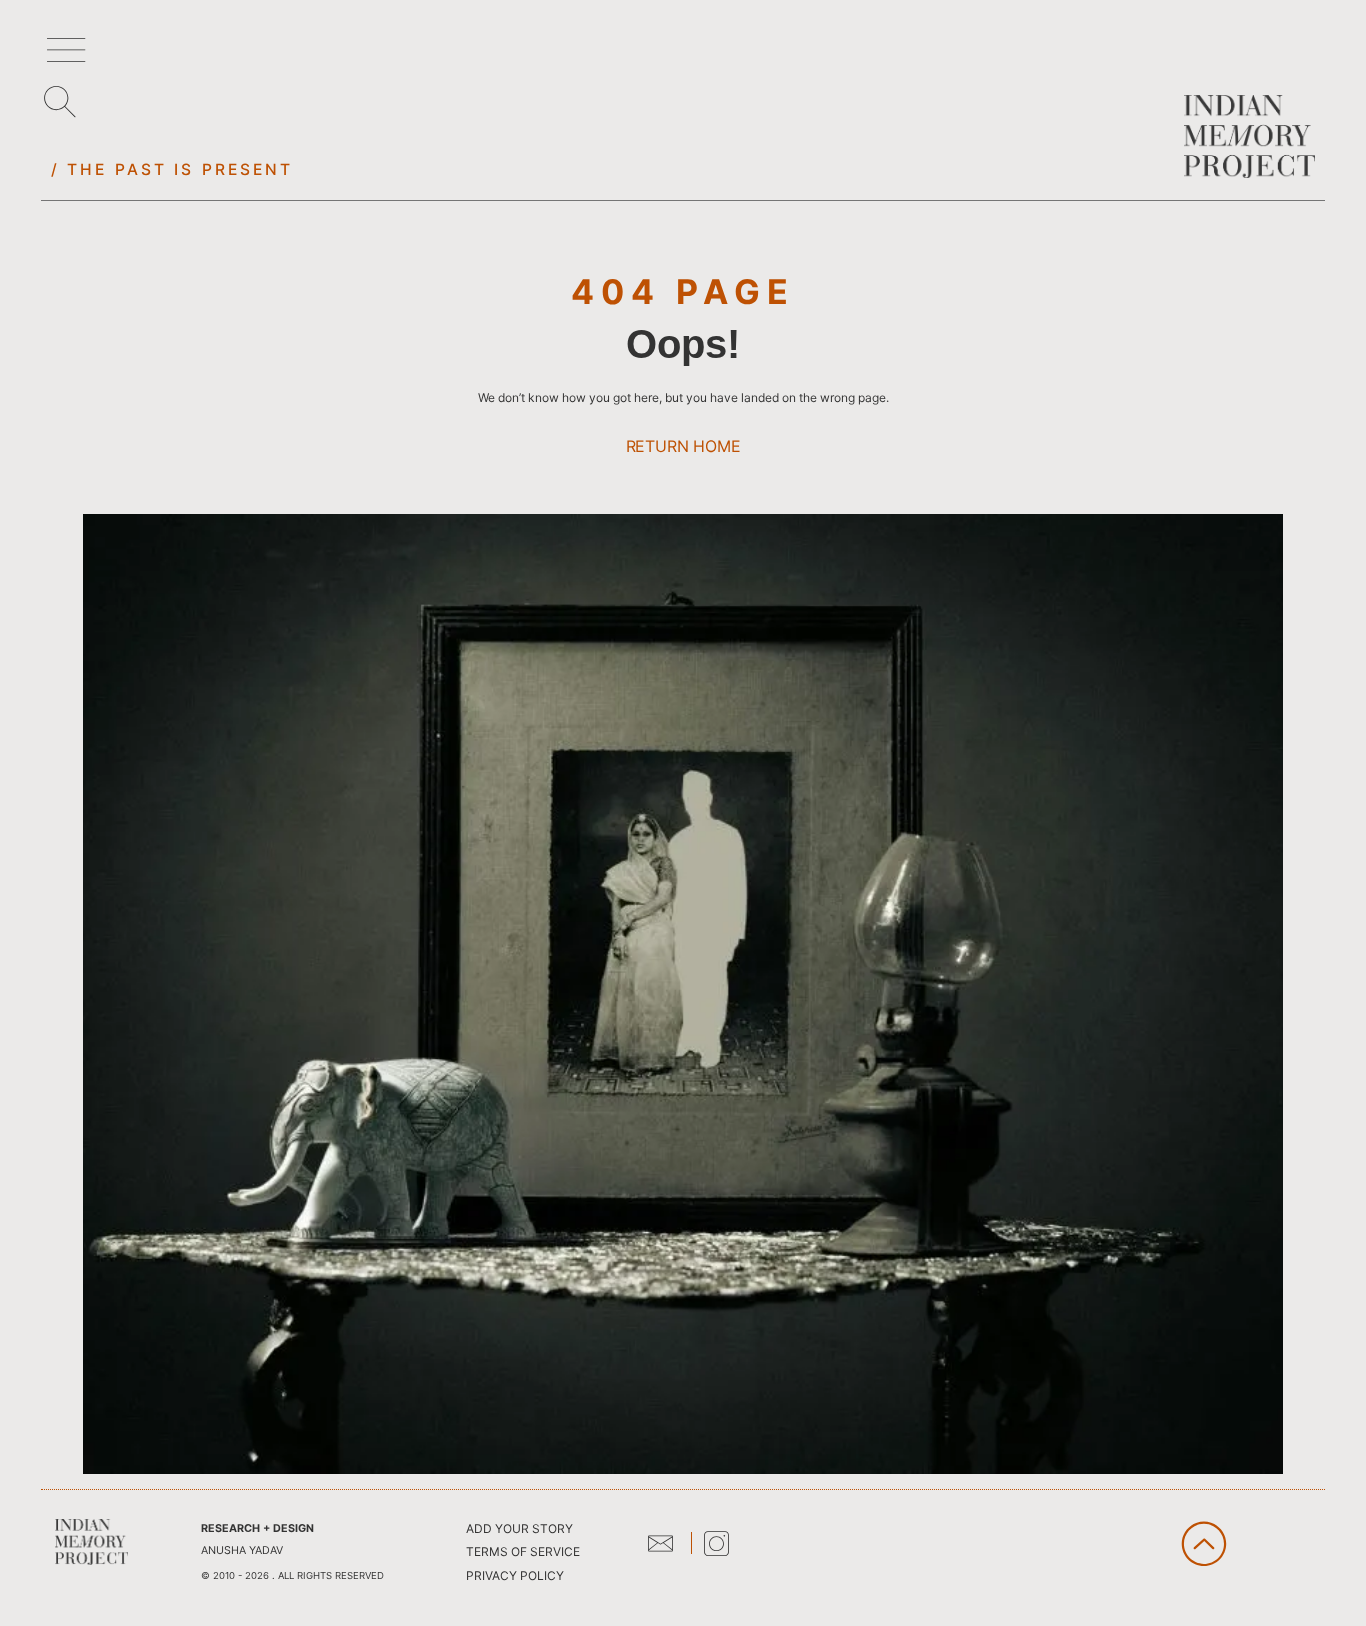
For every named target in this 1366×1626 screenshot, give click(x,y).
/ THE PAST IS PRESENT (172, 169)
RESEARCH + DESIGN (257, 1528)
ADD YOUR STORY (519, 1528)
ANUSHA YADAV (242, 1550)
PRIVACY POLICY (515, 1575)
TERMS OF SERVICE (523, 1551)
